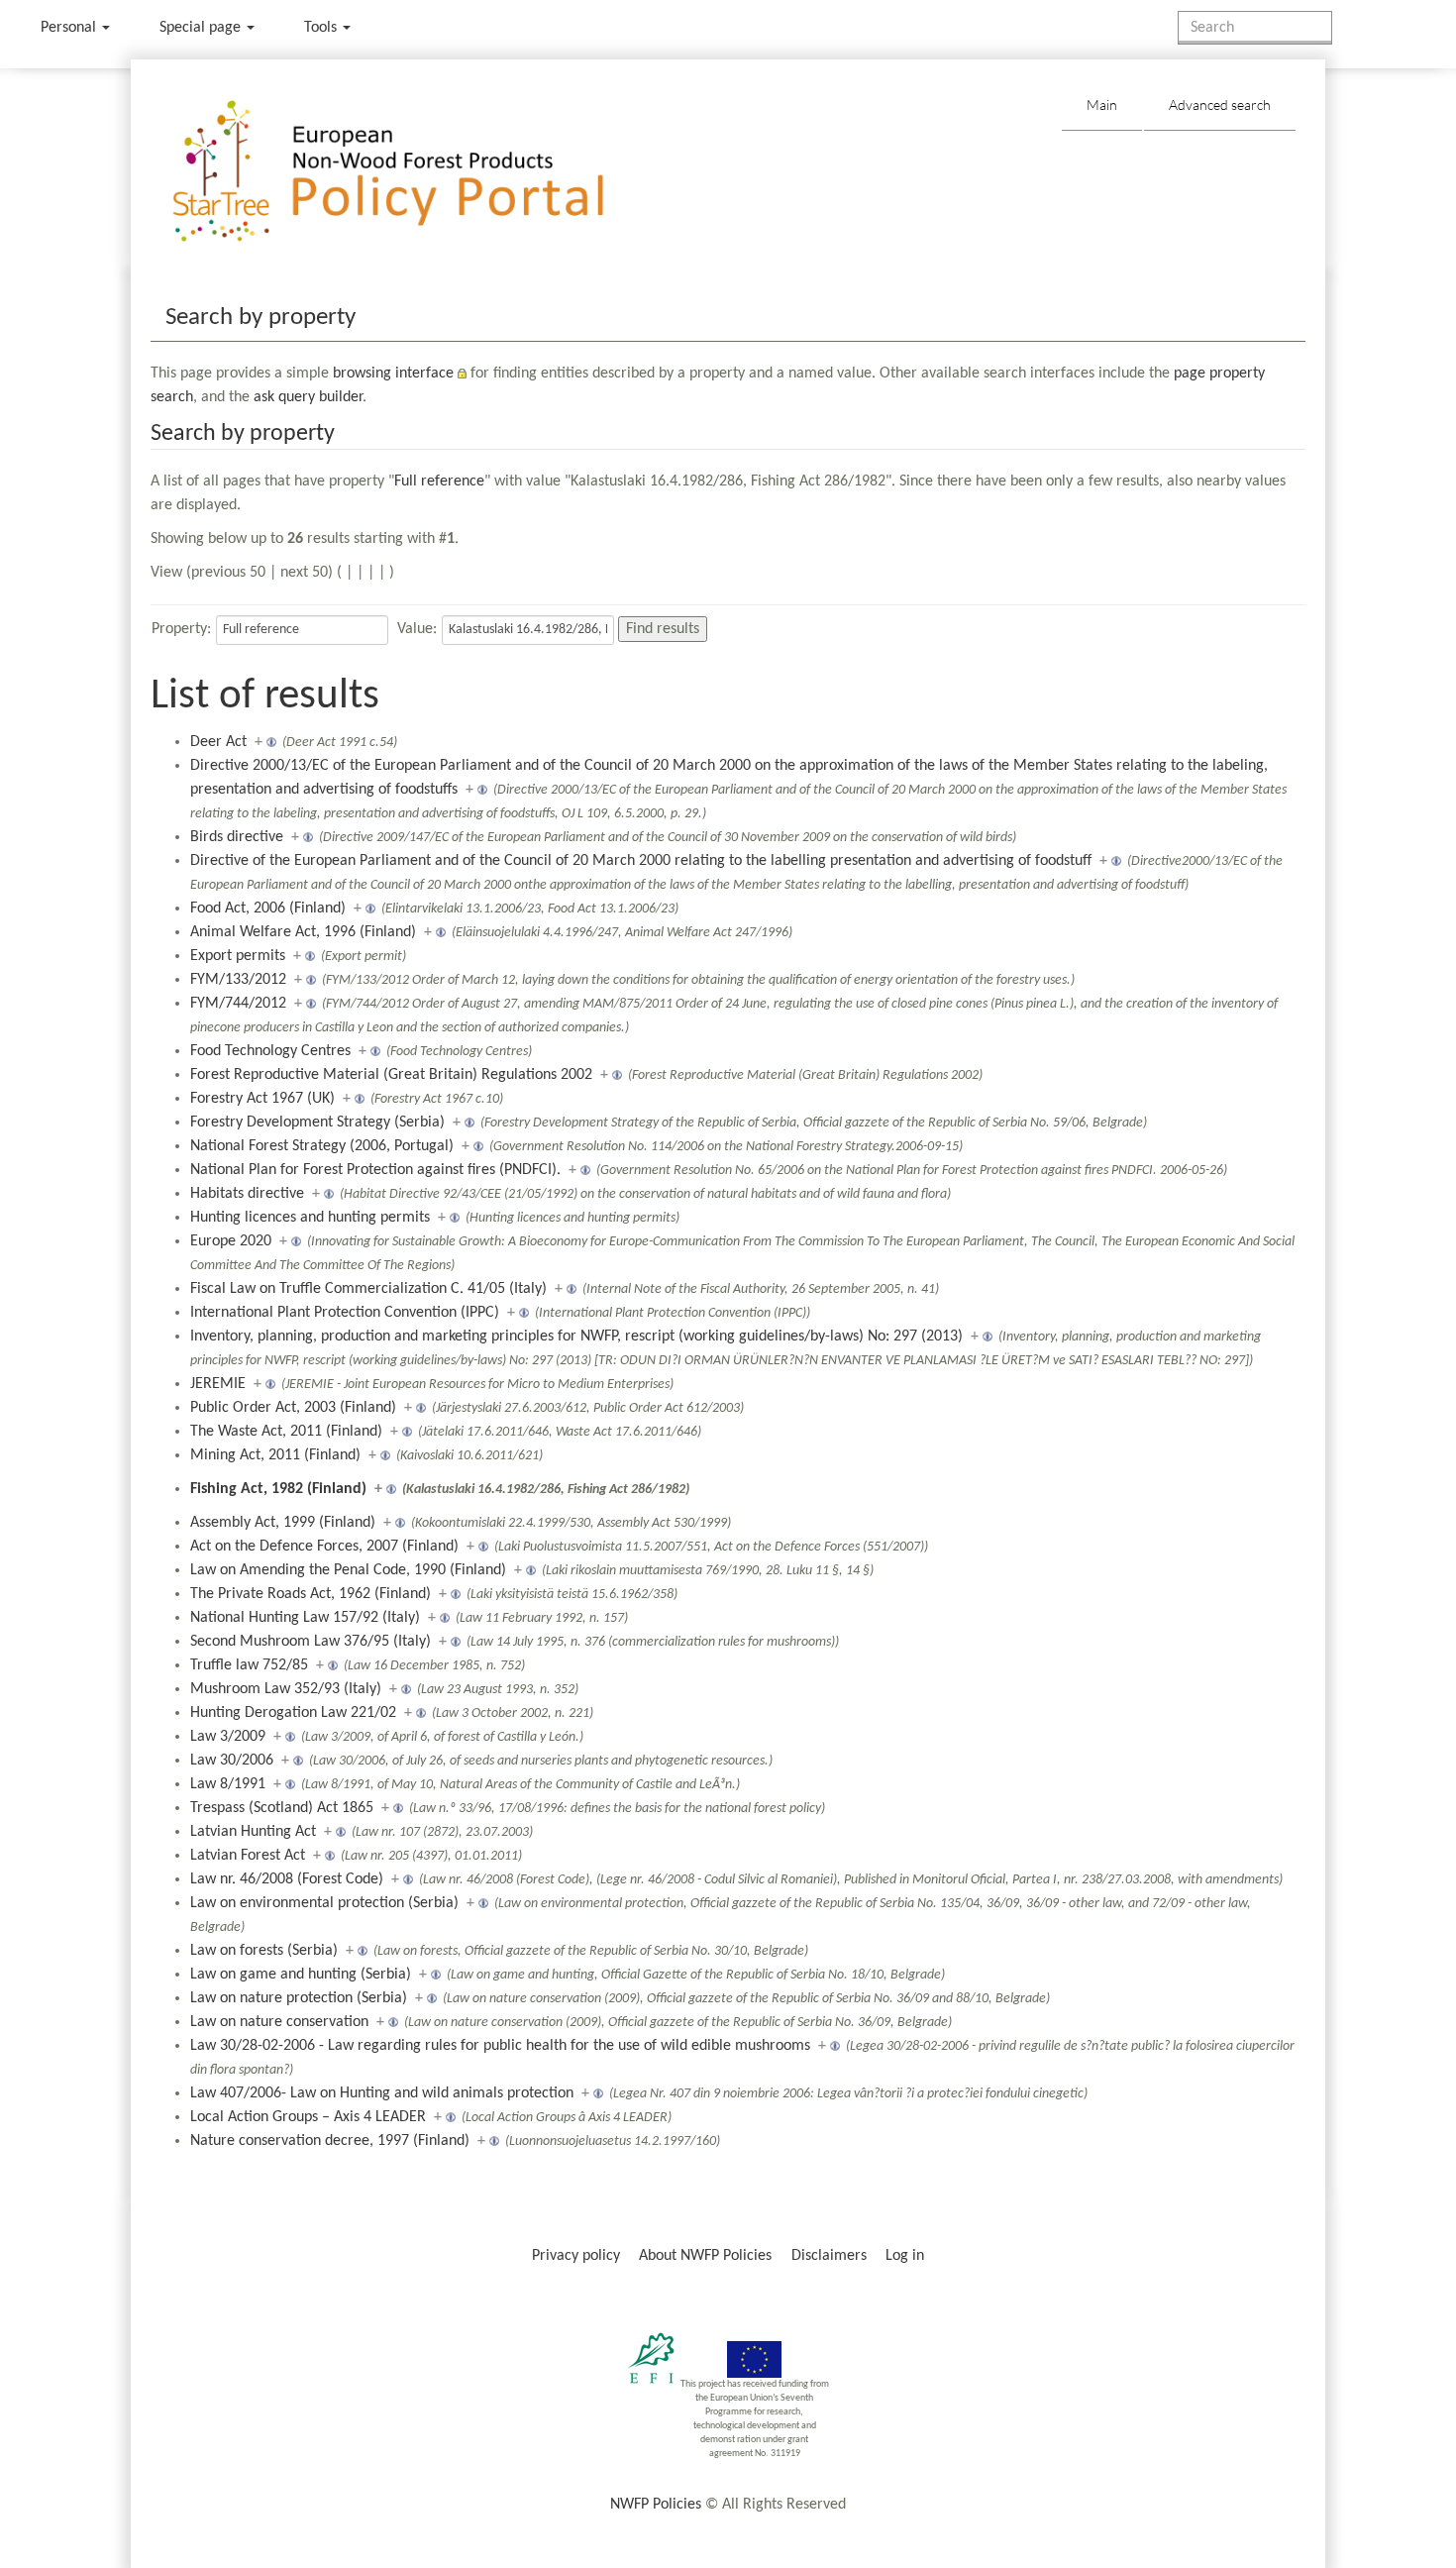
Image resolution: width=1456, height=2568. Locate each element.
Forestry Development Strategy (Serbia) (317, 1123)
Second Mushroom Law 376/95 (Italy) (311, 1642)
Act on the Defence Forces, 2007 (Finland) (324, 1547)
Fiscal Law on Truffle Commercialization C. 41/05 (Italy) (368, 1289)
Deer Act (218, 742)
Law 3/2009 (228, 1737)
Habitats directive (247, 1194)
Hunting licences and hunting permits (310, 1218)
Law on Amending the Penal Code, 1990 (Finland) (348, 1570)
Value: (417, 629)
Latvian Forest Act (248, 1856)
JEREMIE (218, 1384)
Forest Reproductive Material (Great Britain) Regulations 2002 (391, 1075)
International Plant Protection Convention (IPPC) (345, 1313)
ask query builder (308, 397)
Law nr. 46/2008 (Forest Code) (287, 1879)
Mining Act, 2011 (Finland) (275, 1455)
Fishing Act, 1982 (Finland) (278, 1489)
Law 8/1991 (228, 1784)
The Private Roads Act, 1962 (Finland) (311, 1594)
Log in (905, 2256)
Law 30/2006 (232, 1761)
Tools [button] (322, 28)
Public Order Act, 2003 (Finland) (293, 1408)
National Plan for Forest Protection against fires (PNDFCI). (375, 1170)
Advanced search (1220, 105)
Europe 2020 (231, 1241)
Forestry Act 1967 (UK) (262, 1099)
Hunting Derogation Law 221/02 (293, 1713)
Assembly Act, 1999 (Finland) (283, 1523)
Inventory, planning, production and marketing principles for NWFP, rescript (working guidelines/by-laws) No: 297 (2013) (576, 1337)
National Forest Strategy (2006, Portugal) (322, 1146)
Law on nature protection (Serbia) (299, 1998)
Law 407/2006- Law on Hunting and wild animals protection (382, 2093)
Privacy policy (576, 2256)
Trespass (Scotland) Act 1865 (282, 1808)
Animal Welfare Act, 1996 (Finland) (303, 932)
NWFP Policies (656, 2505)
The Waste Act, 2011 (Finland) (286, 1432)
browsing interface (393, 374)
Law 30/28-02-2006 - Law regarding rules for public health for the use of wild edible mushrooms (500, 2046)
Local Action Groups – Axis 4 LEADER (308, 2117)
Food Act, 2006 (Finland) (268, 909)
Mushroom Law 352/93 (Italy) (286, 1689)
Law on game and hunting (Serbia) (301, 1975)
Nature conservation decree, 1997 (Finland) (330, 2141)
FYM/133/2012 (238, 980)
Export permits (238, 956)
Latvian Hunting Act (253, 1832)
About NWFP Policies (705, 2256)
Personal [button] (70, 28)
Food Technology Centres (270, 1051)
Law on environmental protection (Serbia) (324, 1903)
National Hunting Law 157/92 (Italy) (305, 1618)
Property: (181, 629)
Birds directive (237, 837)
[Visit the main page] (416, 172)
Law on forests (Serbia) (264, 1951)
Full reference (439, 481)
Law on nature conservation (279, 2022)
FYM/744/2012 (238, 1004)
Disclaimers (829, 2256)
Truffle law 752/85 (249, 1665)
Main (1102, 105)
